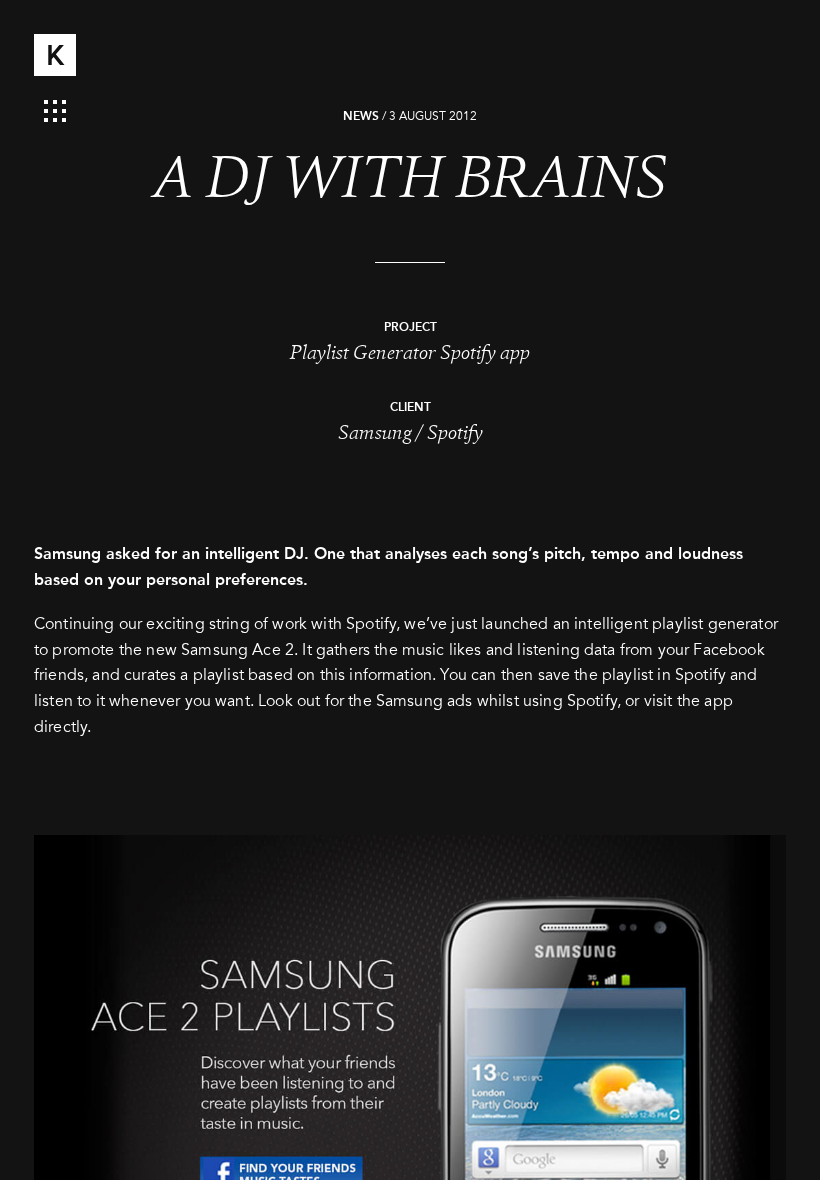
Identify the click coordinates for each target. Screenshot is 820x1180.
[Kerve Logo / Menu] (55, 55)
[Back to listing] (55, 108)
